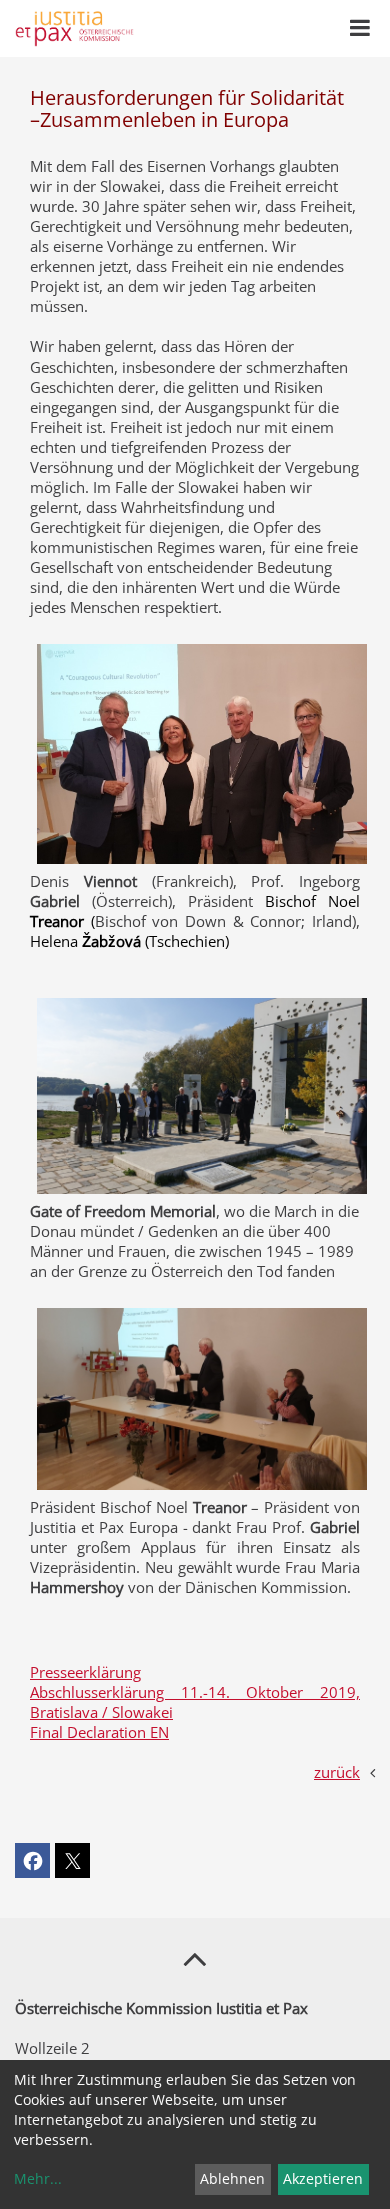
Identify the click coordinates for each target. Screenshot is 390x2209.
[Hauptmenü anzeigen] (360, 28)
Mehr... (38, 2178)
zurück (337, 1772)
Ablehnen (232, 2178)
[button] (32, 1860)
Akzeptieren (323, 2178)
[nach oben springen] (195, 1958)
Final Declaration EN (99, 1732)
